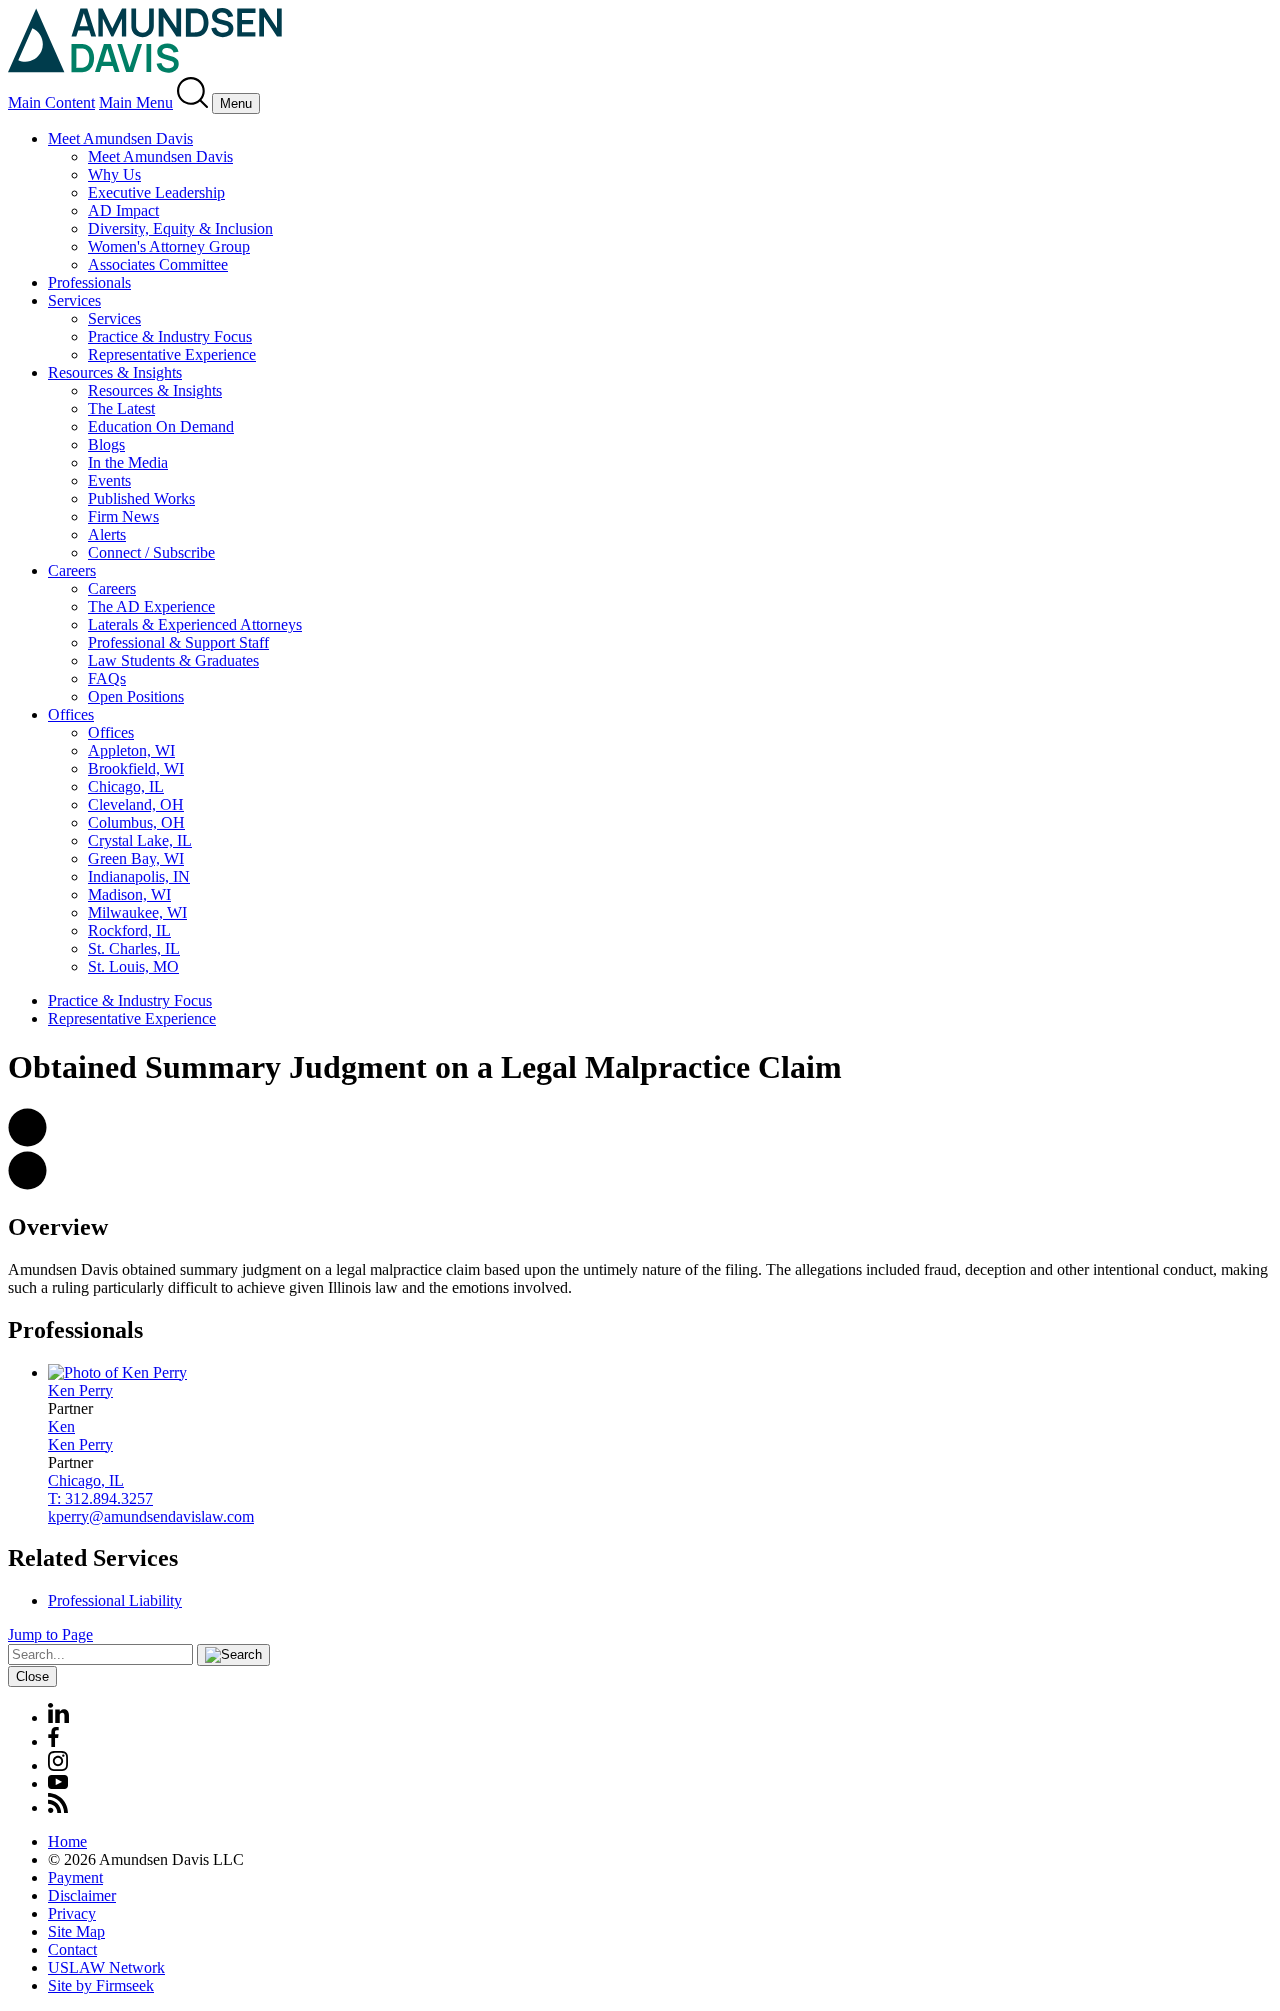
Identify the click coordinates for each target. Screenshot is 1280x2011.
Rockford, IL (129, 930)
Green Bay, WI (136, 858)
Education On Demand (161, 426)
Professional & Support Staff (178, 642)
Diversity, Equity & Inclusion (180, 228)
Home (67, 1841)
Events (109, 480)
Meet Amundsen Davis (120, 138)
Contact (72, 1949)
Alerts (107, 534)
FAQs (107, 678)
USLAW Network (106, 1967)
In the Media (128, 462)
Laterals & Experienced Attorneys (195, 624)
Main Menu (136, 102)
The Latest (121, 408)
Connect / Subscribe (151, 552)
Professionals (89, 282)
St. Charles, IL (134, 948)
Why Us (114, 174)
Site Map (76, 1931)
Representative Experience (172, 354)
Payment (75, 1877)
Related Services (93, 1558)
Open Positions (136, 696)
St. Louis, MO (133, 966)
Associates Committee (158, 264)
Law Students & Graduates (173, 660)
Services (74, 300)
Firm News (123, 516)
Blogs (106, 444)
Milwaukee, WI (137, 912)
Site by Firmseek (101, 1985)
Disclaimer (82, 1895)
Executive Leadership (156, 192)
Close (32, 1676)
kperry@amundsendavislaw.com (151, 1516)
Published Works (141, 498)
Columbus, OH (136, 822)
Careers (72, 570)
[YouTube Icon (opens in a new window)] (58, 1783)
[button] (27, 1141)
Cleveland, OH (136, 804)
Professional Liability (115, 1600)
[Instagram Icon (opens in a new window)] (59, 1765)
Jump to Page (50, 1634)
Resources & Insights (115, 372)
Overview (58, 1227)
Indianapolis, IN (139, 876)
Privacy (72, 1913)
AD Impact (123, 210)
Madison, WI (129, 894)
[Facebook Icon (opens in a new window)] (53, 1741)
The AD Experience (151, 606)
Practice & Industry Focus (170, 336)
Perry (80, 1390)
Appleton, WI (131, 750)
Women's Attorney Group (169, 246)
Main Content (51, 102)
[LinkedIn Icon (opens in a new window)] (58, 1717)
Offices (71, 714)
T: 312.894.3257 (100, 1498)
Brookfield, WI (136, 768)
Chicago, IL (126, 786)
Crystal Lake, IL (140, 840)
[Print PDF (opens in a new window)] (27, 1184)
